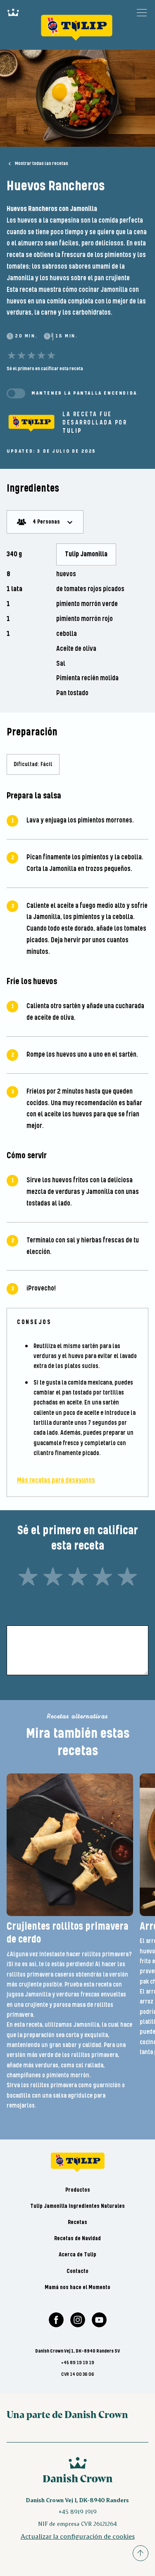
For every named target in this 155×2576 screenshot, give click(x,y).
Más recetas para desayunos (56, 1481)
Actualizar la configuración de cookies (78, 2536)
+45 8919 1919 (77, 2512)
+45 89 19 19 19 (78, 2363)
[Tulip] (31, 423)
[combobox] (45, 522)
